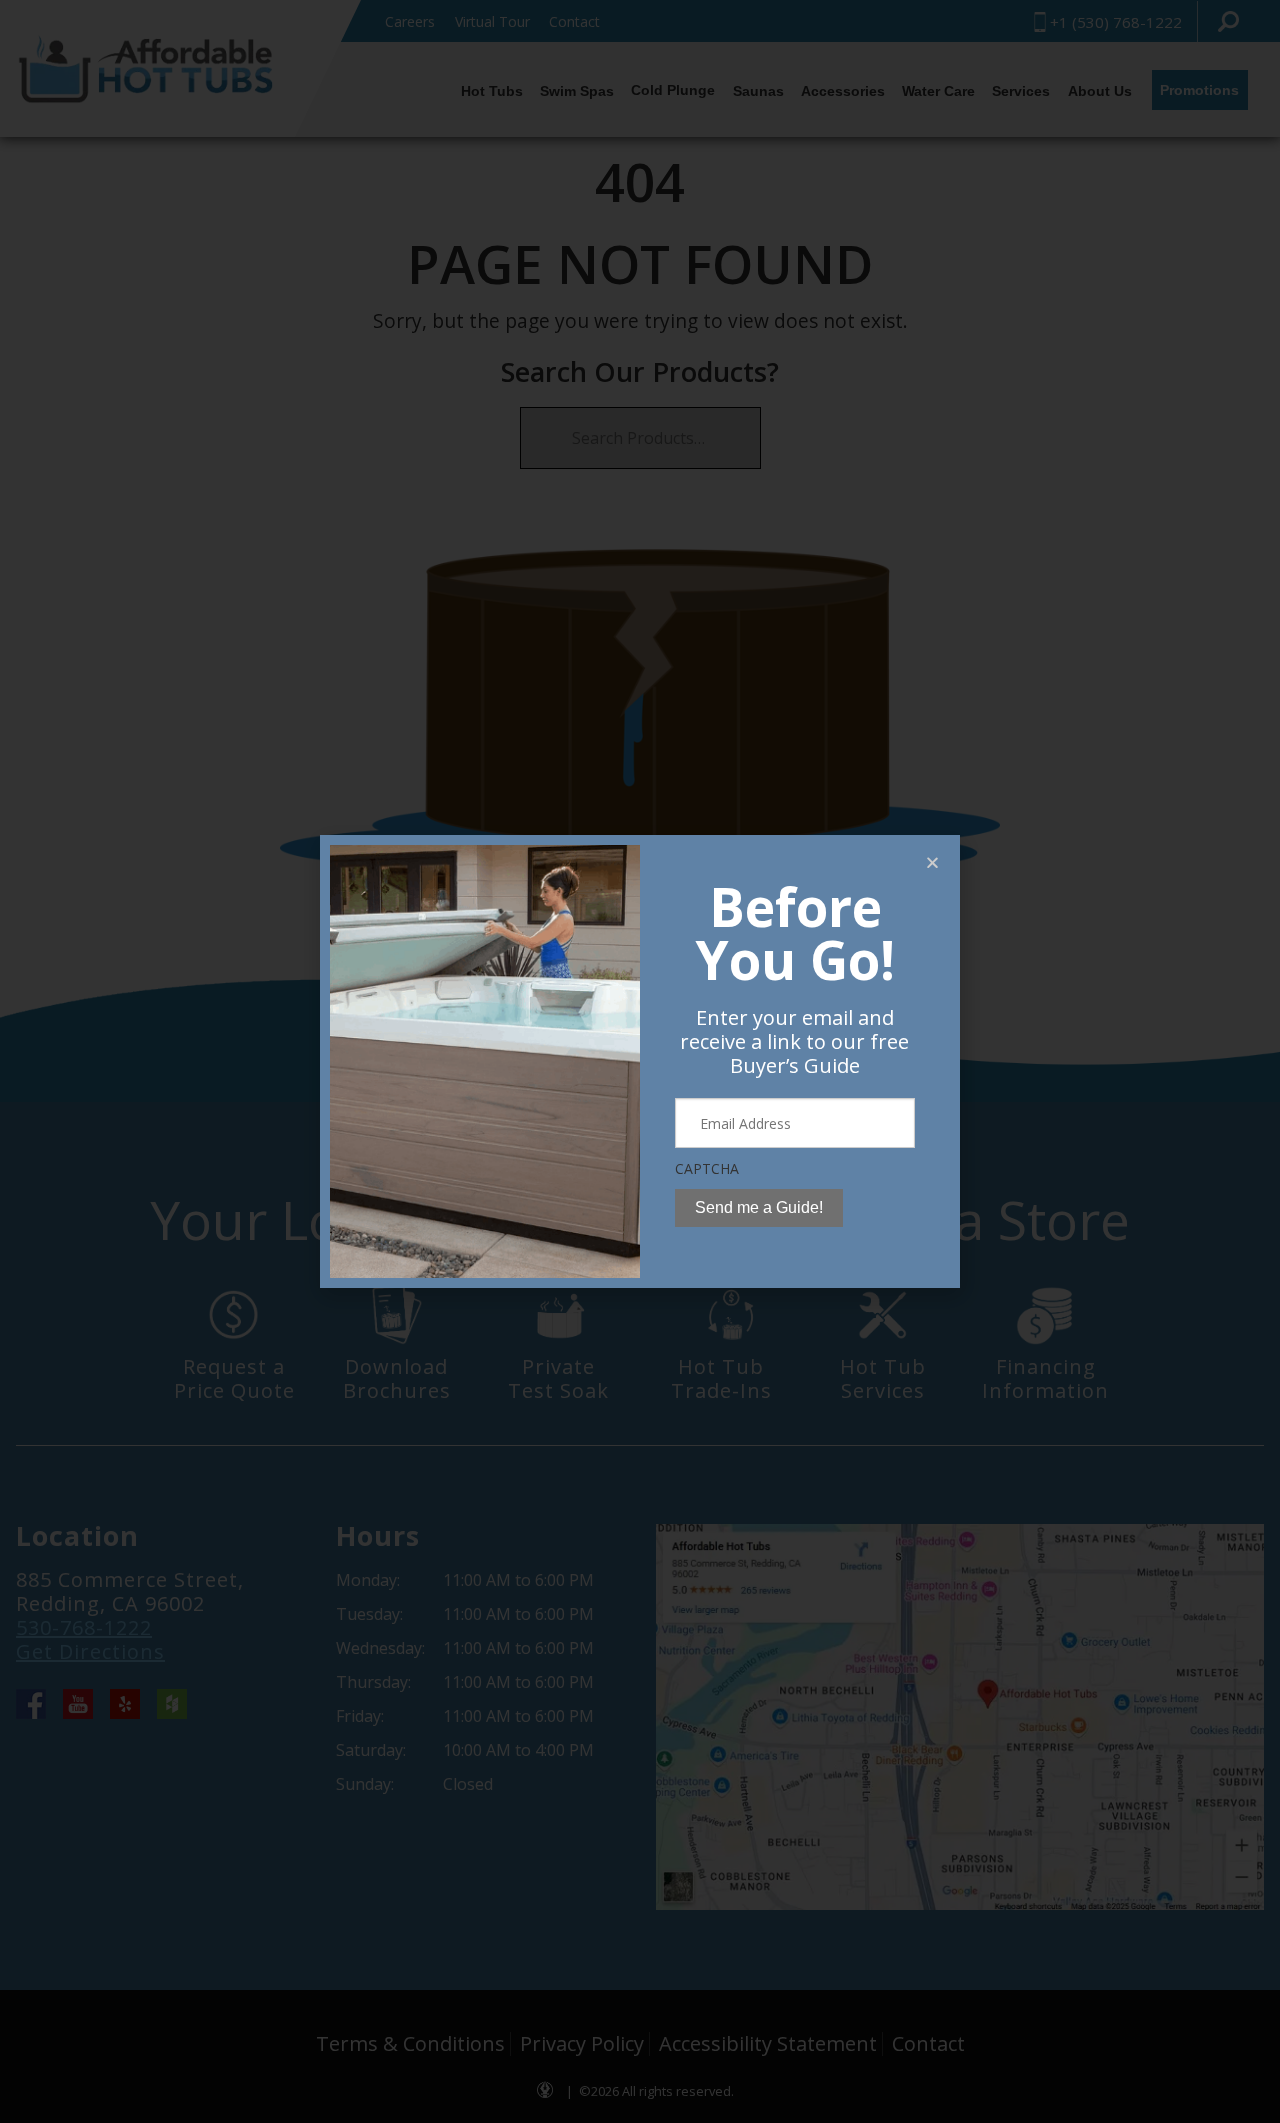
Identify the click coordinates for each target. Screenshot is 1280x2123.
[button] (932, 862)
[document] (640, 1061)
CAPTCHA (707, 1168)
